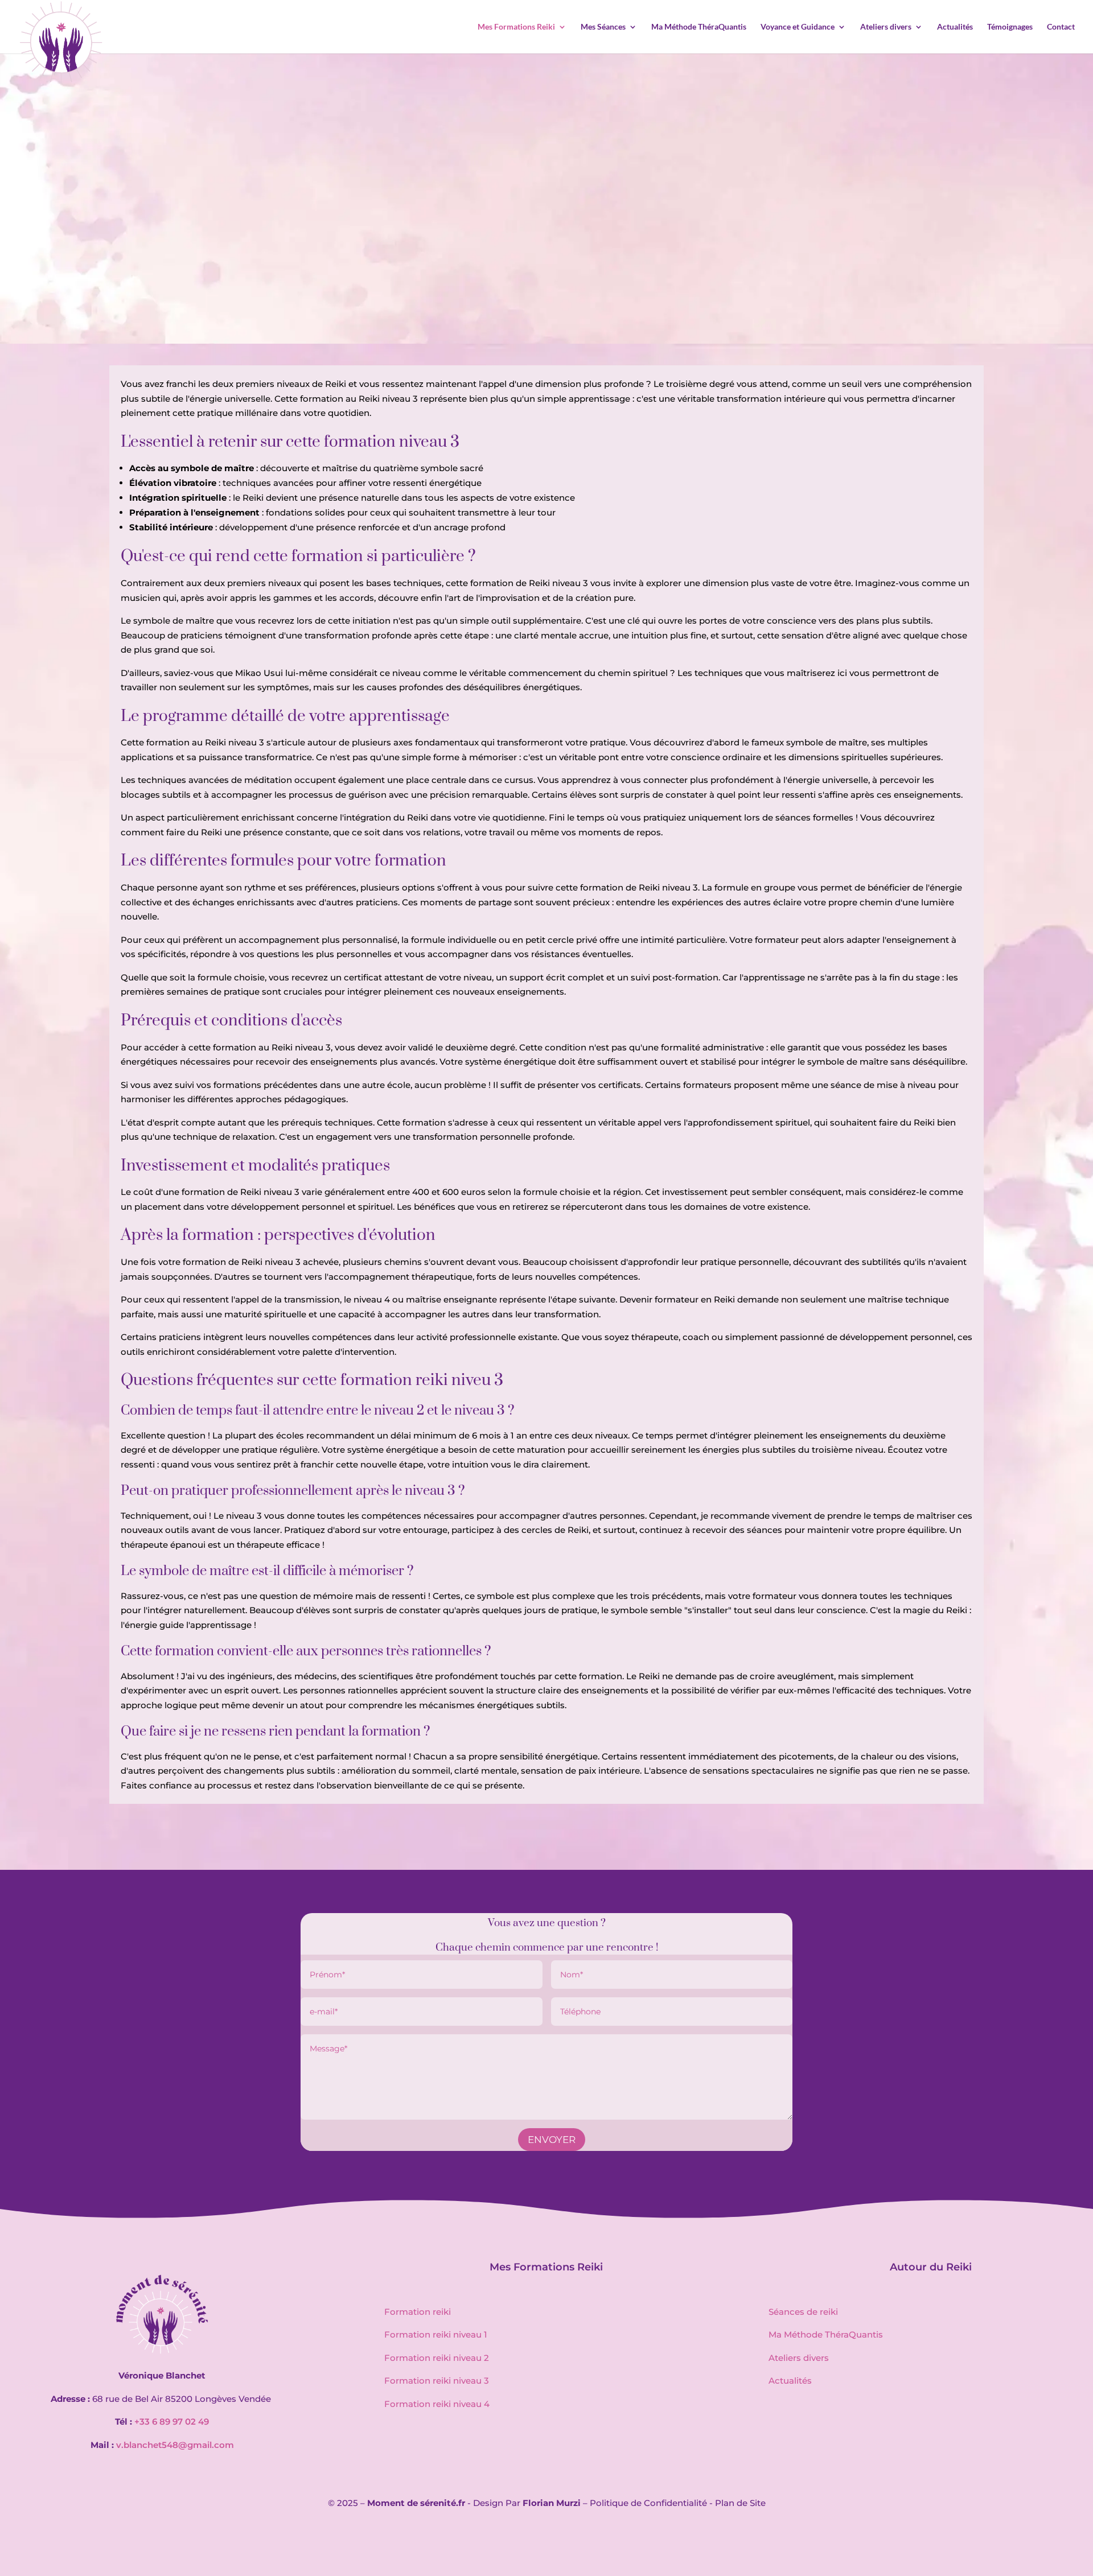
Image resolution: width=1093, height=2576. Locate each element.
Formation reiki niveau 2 (437, 2358)
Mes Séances (603, 27)
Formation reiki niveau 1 (436, 2334)
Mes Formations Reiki (516, 27)
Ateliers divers (886, 27)
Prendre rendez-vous (547, 292)
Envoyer (552, 2140)
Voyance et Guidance (798, 27)
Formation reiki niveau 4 (437, 2404)
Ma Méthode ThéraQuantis (699, 27)
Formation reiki (418, 2312)
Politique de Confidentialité (648, 2503)
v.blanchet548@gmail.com (175, 2445)
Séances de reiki (803, 2312)
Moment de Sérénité (490, 263)
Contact (1061, 27)
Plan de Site (740, 2503)
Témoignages (1010, 27)
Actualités (955, 27)
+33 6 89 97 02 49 (172, 2422)
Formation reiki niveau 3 (437, 2381)
